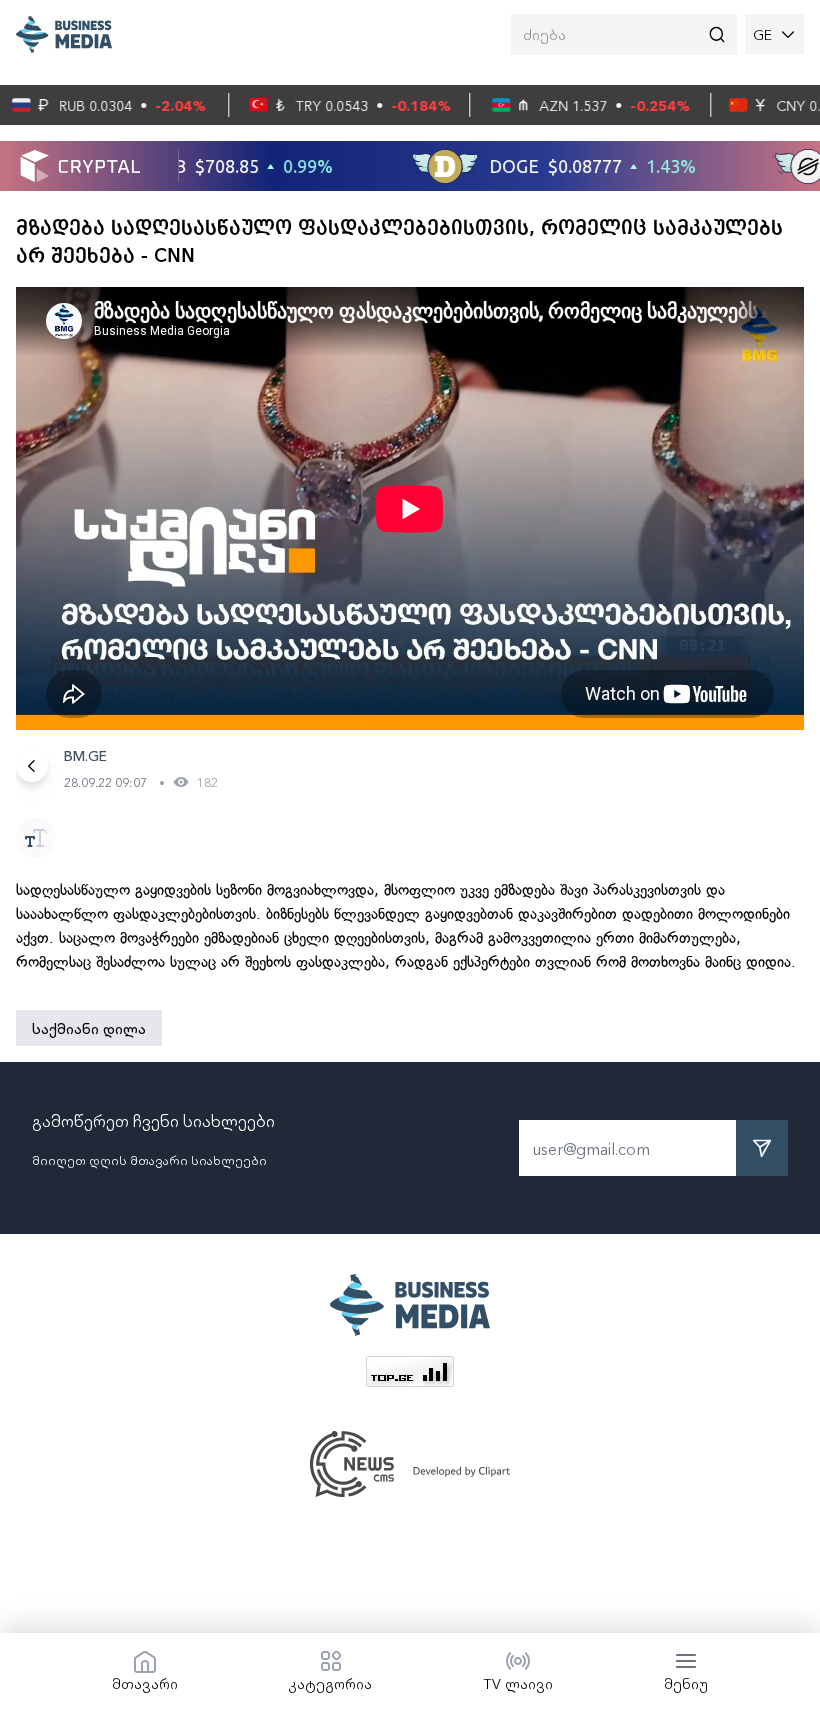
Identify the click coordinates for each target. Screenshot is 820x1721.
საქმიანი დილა (89, 1028)
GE (762, 34)
